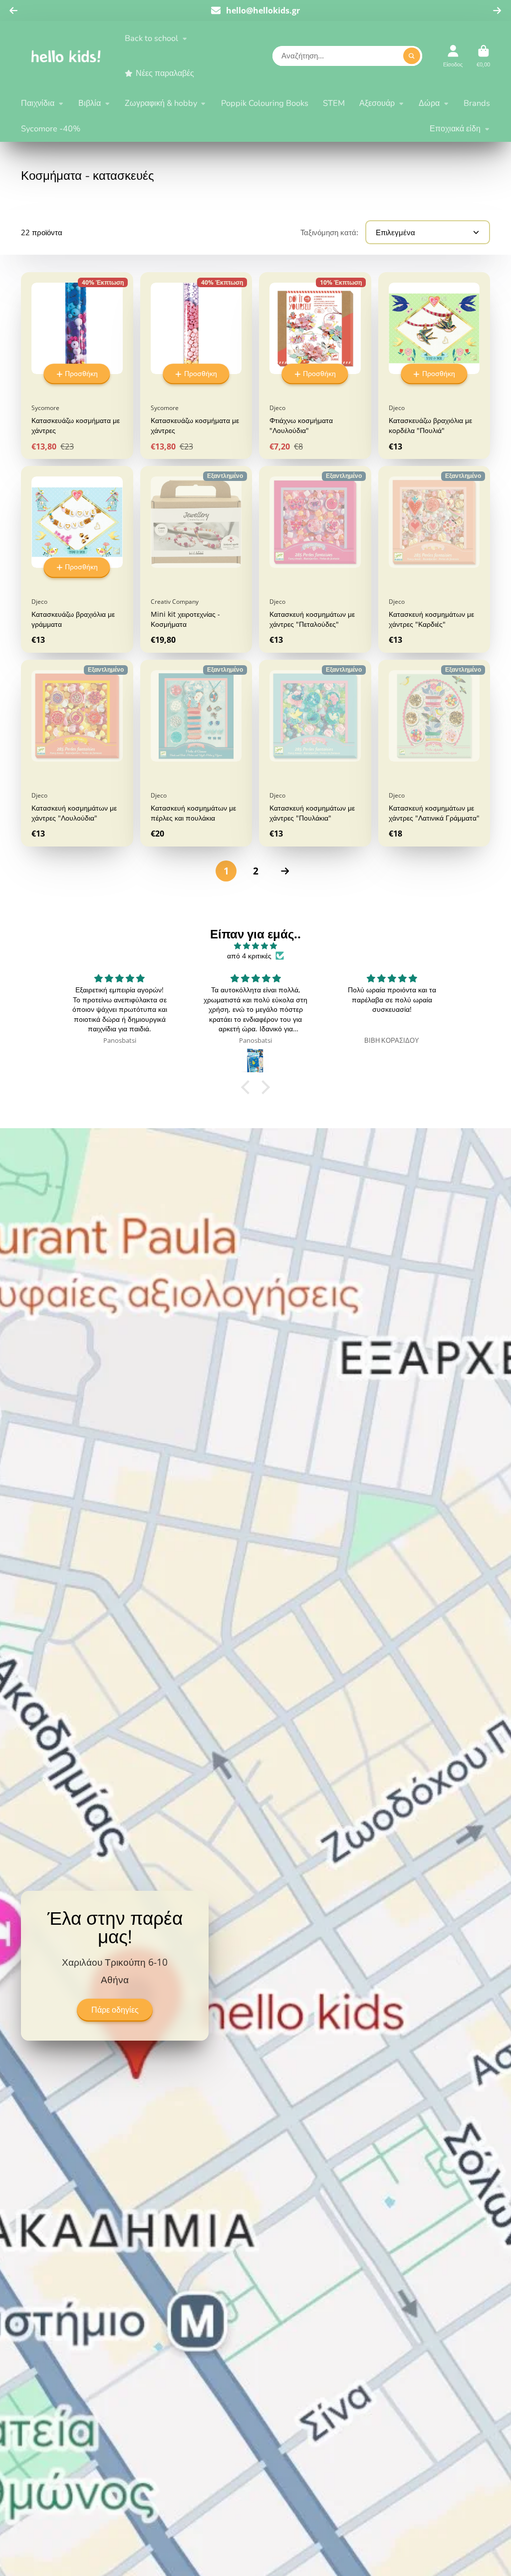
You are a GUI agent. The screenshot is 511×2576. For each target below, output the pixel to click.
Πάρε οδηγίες (115, 2010)
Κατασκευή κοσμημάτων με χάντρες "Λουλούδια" (77, 753)
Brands (477, 103)
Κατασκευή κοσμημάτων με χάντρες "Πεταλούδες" (315, 559)
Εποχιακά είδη (455, 129)
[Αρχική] (66, 56)
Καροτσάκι (483, 56)
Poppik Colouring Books (265, 103)
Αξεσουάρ (377, 103)
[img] (255, 946)
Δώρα (429, 103)
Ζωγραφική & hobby (161, 103)
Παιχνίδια (38, 103)
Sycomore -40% (51, 129)
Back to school (151, 38)
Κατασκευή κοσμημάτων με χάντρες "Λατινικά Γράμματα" (434, 753)
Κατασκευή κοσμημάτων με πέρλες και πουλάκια (196, 753)
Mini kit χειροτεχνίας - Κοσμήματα (196, 559)
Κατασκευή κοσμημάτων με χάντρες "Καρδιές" (434, 559)
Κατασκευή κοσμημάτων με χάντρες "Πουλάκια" (315, 753)
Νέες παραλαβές (165, 73)
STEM (334, 103)
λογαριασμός (453, 56)
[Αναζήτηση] (412, 56)
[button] (248, 1087)
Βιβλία (90, 103)
